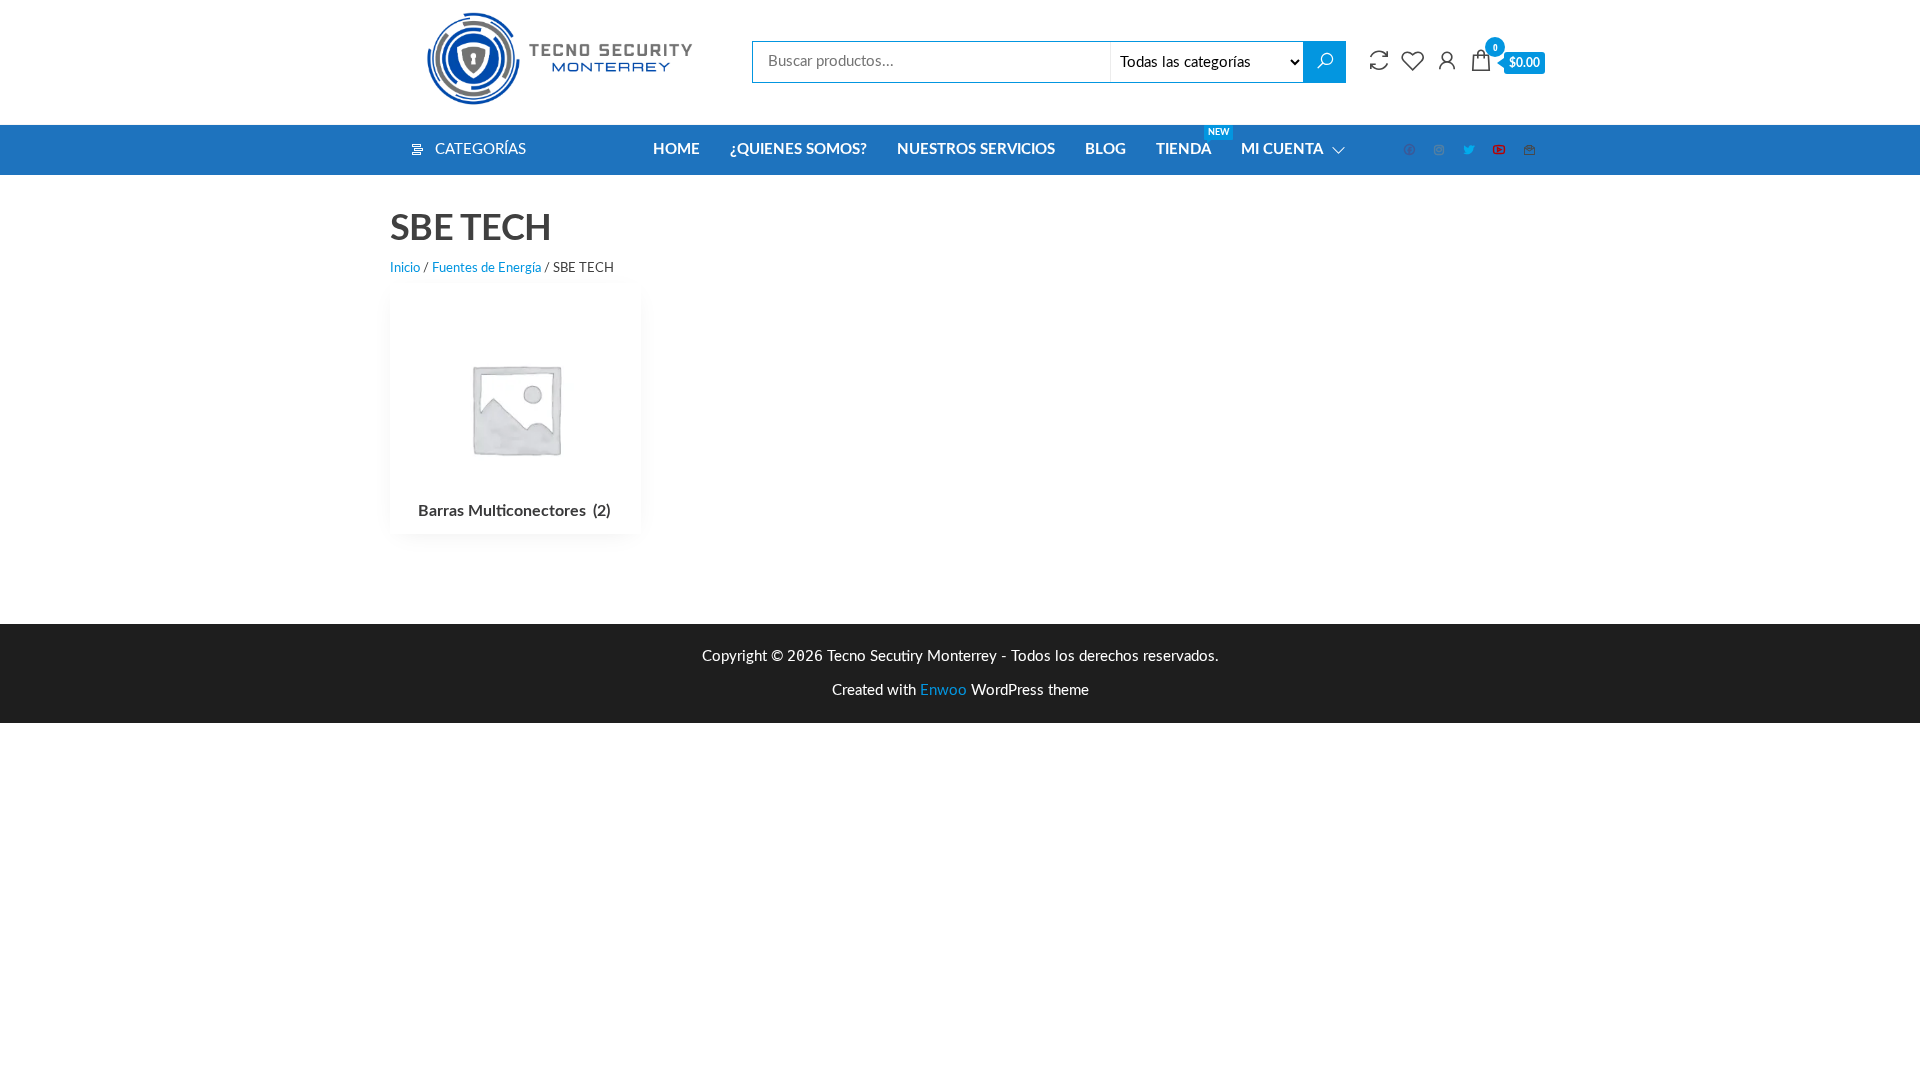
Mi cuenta (1282, 149)
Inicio (405, 268)
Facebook (1410, 150)
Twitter (1470, 150)
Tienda (1191, 142)
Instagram (1440, 150)
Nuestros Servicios (976, 149)
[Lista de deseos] (1413, 62)
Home (676, 149)
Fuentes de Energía (486, 268)
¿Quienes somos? (798, 149)
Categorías (480, 149)
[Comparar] (1379, 62)
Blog (1105, 149)
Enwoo (943, 690)
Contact (1530, 150)
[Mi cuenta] (1447, 62)
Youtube (1500, 150)
